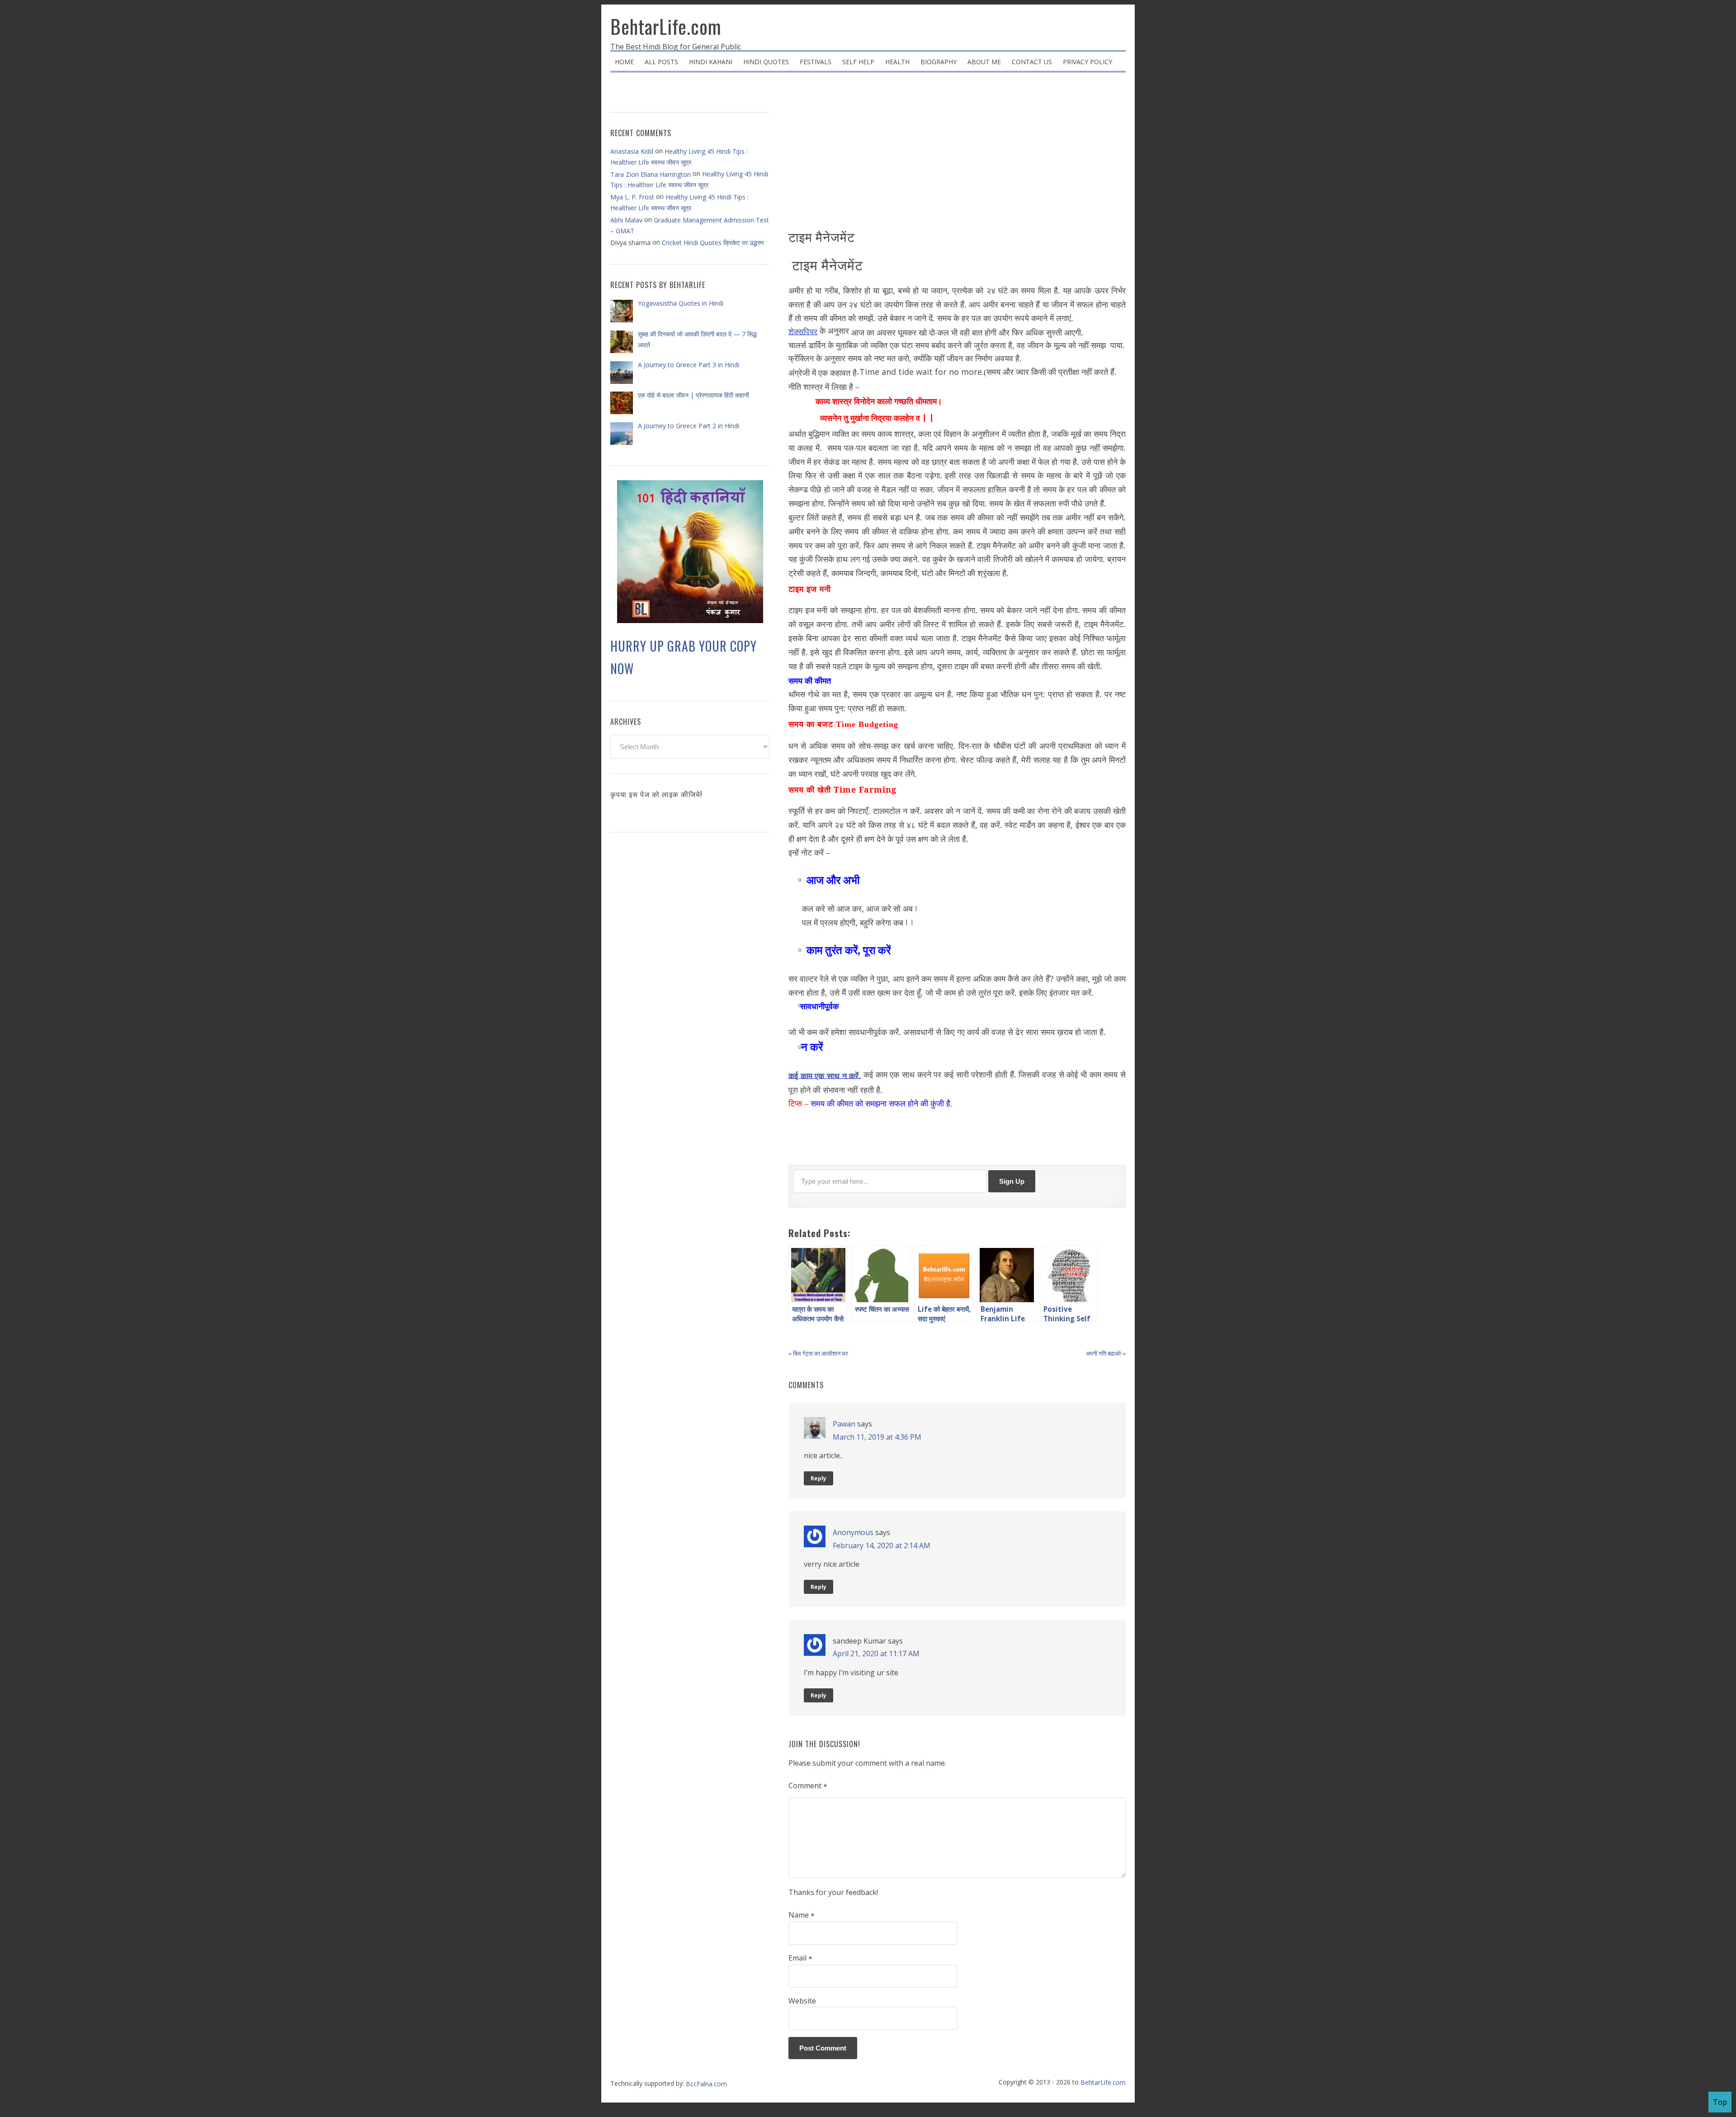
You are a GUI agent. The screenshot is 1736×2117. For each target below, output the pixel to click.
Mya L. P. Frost (632, 197)
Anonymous (853, 1532)
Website (802, 2001)
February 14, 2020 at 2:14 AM (882, 1545)
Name (802, 1915)
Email (800, 1958)
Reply (818, 1478)
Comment (808, 1786)
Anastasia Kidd (632, 151)
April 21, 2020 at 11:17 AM (876, 1654)
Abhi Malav (626, 220)
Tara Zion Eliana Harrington (651, 174)
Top (1720, 2102)
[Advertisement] (957, 154)
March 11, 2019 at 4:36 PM (877, 1437)
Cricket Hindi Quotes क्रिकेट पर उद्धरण (713, 243)
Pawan (844, 1424)
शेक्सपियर (803, 332)
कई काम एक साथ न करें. (825, 1076)
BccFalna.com (706, 2084)
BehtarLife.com (666, 26)
